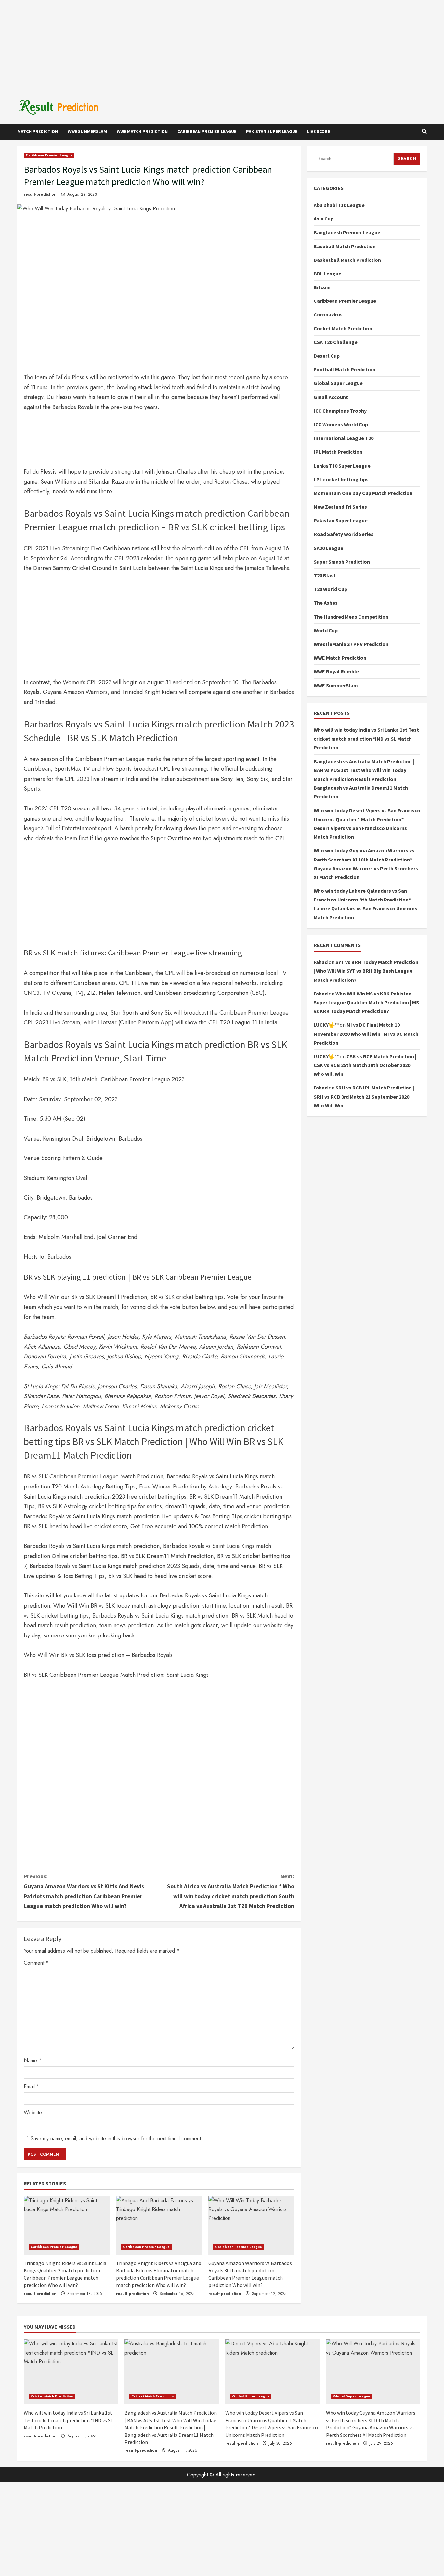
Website (33, 2112)
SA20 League (328, 548)
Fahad (321, 962)
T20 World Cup (330, 589)
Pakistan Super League (272, 131)
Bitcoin (322, 287)
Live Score (319, 131)
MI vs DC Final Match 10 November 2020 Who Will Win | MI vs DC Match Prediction (366, 1034)
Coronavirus (328, 315)
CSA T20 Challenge (336, 342)
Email (32, 2086)
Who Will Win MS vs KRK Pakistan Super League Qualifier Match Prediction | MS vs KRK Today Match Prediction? (366, 1002)
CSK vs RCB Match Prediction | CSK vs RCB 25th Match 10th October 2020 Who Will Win (365, 1065)
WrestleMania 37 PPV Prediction (351, 644)
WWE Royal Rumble (336, 672)
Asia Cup (324, 219)
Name (33, 2060)
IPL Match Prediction (338, 452)
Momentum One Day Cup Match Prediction (363, 493)
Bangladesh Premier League (347, 233)
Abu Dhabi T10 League (339, 205)
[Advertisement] (222, 46)
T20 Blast (325, 575)
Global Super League (338, 383)
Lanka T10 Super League (342, 466)
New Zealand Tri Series (340, 507)
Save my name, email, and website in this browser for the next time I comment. (117, 2138)
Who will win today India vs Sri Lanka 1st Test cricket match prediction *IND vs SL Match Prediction (366, 739)
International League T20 (344, 438)
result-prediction (40, 194)
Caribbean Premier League (207, 131)
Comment (36, 1963)
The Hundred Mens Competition (351, 617)
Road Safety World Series (344, 534)
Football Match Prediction (345, 370)
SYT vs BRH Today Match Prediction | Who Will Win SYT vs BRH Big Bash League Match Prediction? (366, 971)
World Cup (326, 630)
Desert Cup (327, 356)
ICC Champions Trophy (340, 411)
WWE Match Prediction (142, 131)
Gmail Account (331, 397)
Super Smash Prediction (342, 562)
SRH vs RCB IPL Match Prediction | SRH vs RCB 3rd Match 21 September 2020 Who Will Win (364, 1097)
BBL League (327, 274)
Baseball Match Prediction (345, 246)
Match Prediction (38, 131)
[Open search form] (424, 132)
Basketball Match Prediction (347, 260)
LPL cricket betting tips (341, 479)
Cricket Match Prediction (343, 328)
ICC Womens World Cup (341, 424)
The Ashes (326, 603)
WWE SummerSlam (87, 131)
